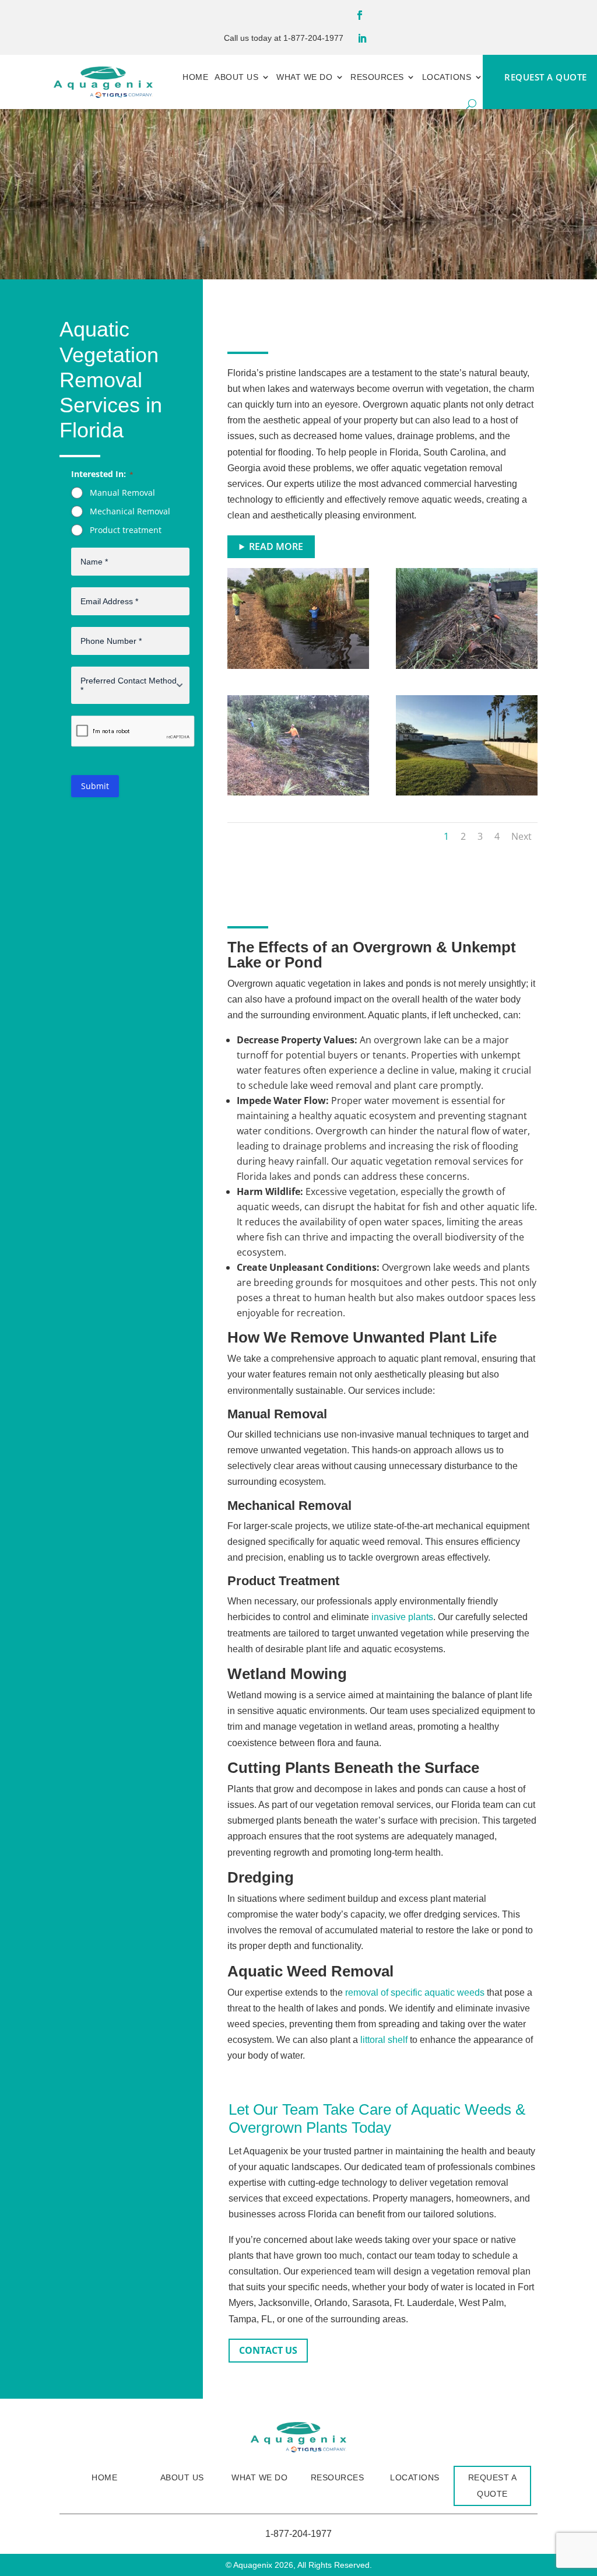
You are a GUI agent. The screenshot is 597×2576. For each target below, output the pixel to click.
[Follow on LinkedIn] (362, 38)
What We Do (304, 77)
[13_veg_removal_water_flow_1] (298, 792)
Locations (447, 77)
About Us (236, 77)
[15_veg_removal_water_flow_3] (298, 665)
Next (522, 836)
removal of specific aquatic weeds (415, 1993)
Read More (276, 546)
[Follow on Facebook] (360, 15)
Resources (377, 77)
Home (195, 77)
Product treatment (126, 530)
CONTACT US (268, 2350)
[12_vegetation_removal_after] (467, 792)
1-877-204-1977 (313, 38)
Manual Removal (122, 493)
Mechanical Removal (130, 511)
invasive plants (402, 1617)
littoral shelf (384, 2040)
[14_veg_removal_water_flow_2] (467, 665)
